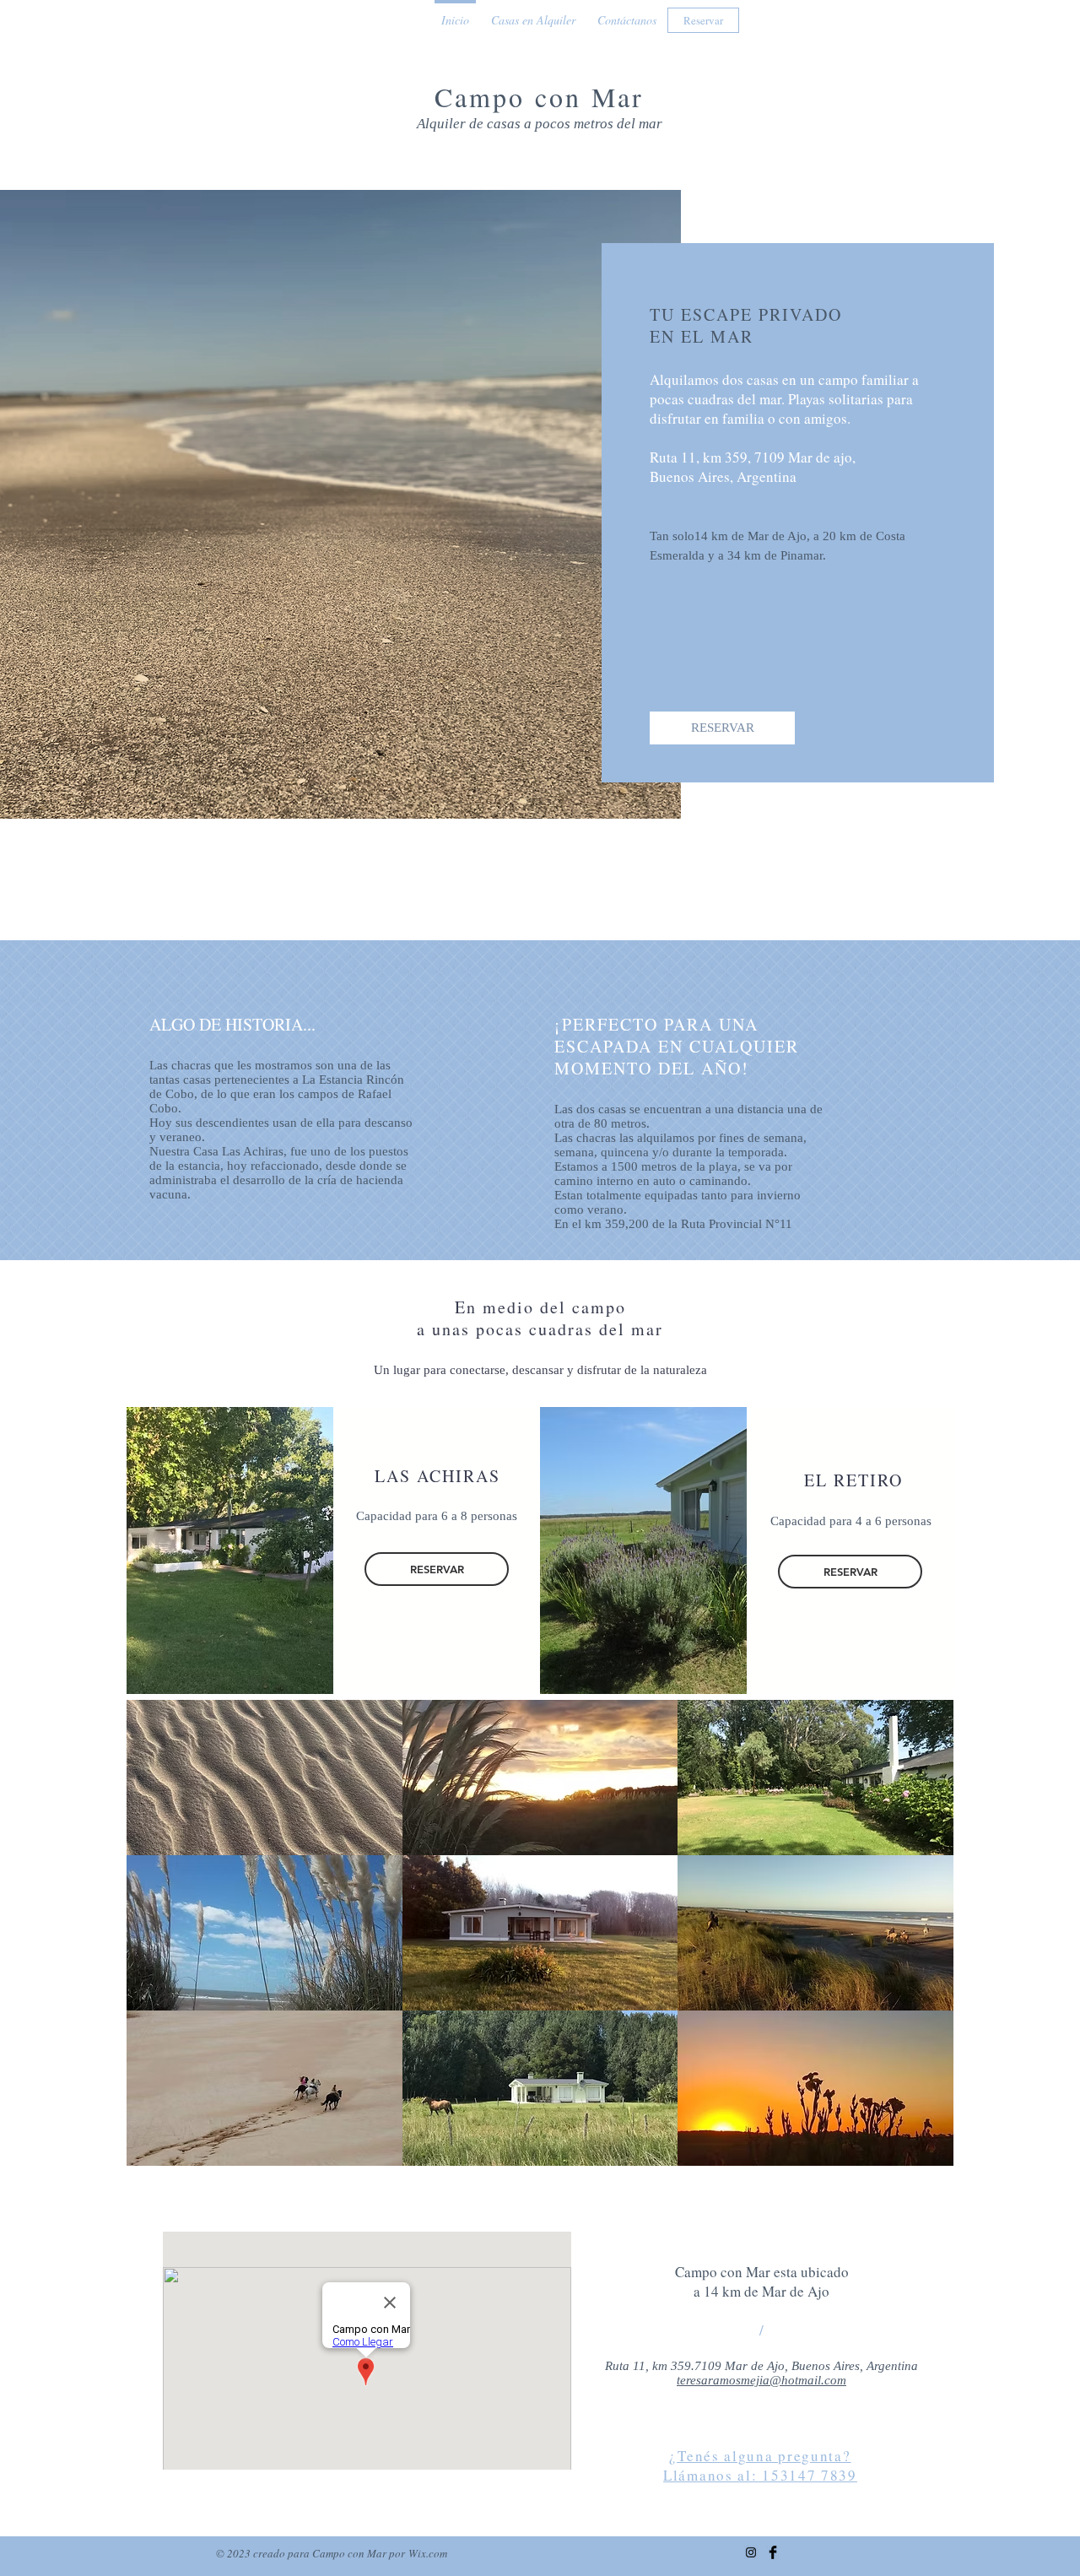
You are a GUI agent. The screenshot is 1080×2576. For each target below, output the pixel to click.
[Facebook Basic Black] (773, 2552)
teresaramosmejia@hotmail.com (761, 2380)
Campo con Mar (540, 97)
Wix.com (428, 2553)
